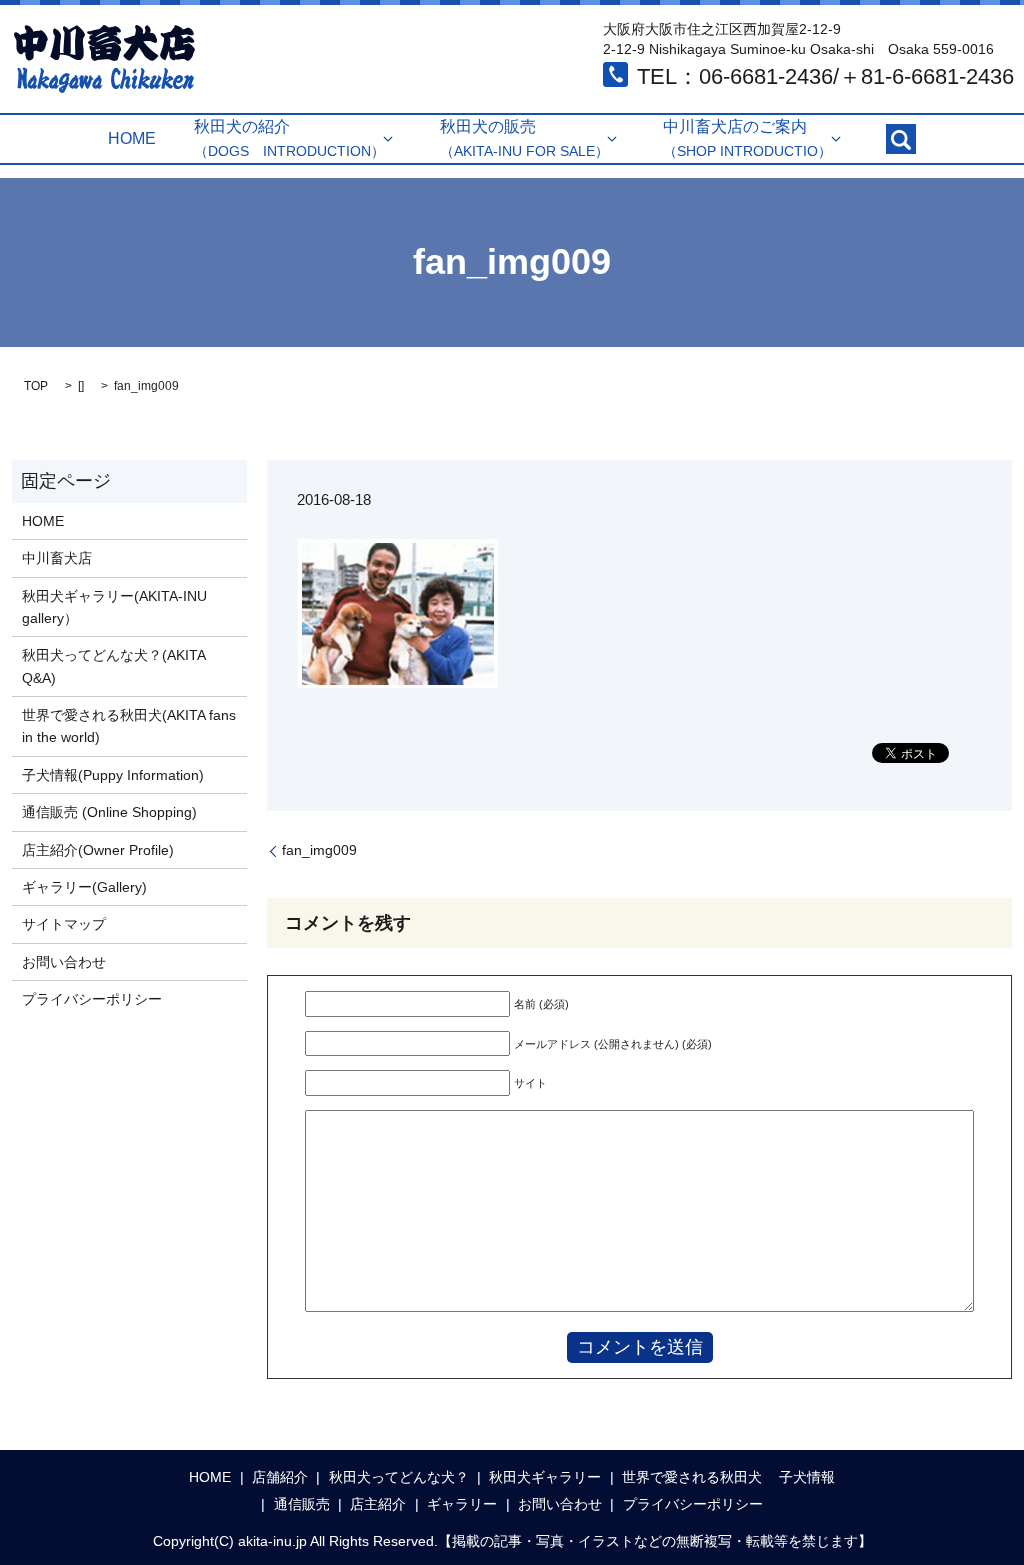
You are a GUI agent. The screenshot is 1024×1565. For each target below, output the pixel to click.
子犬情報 (807, 1477)
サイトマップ (64, 924)
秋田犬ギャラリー (545, 1477)
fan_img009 (319, 850)
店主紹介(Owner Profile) (98, 850)
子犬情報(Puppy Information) (113, 775)
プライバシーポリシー (92, 999)
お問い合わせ (64, 962)
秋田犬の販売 (524, 138)
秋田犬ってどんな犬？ (399, 1477)
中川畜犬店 (57, 558)
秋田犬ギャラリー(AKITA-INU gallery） (114, 607)
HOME (132, 138)
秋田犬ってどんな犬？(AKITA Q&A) (113, 666)
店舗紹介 (280, 1477)
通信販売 (302, 1504)
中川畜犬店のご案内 (747, 138)
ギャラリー (462, 1504)
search (901, 139)
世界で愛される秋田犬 (692, 1477)
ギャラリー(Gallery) (84, 887)
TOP (36, 386)
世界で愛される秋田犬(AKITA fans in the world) (129, 726)
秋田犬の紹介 (289, 138)
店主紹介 (378, 1504)
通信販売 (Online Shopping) (109, 812)
